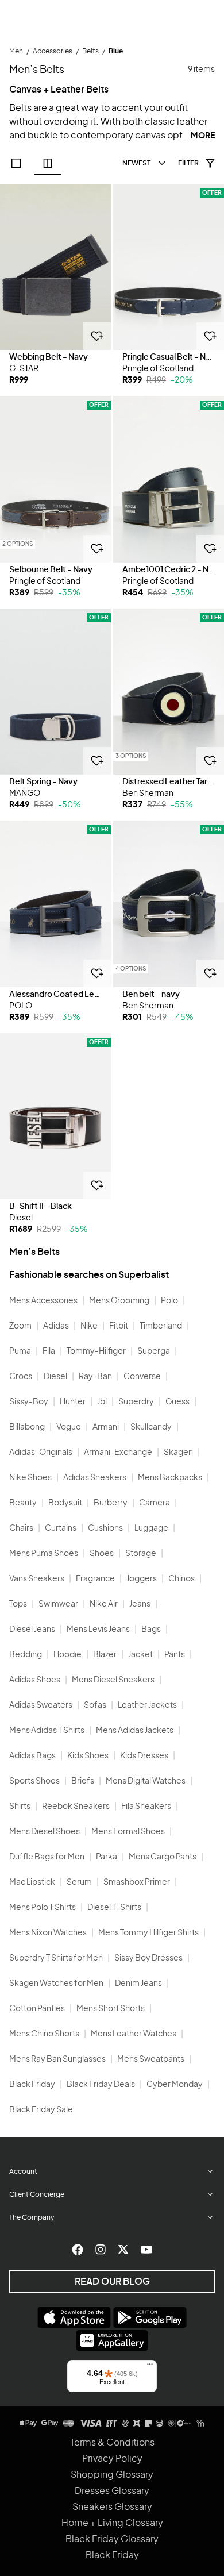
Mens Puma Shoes (44, 1554)
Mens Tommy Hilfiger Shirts (148, 1933)
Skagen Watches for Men (56, 1984)
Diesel (55, 1377)
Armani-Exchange (118, 1453)
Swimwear (58, 1604)
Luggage (151, 1528)
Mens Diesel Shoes (45, 1832)
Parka (107, 1857)
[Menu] (150, 2367)
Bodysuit (65, 1503)
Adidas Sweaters (41, 1705)
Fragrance (95, 1579)
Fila (49, 1351)
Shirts (20, 1807)
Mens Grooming (119, 1301)
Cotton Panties (37, 2009)
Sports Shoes (34, 1781)
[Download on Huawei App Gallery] (112, 2340)
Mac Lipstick (32, 1882)
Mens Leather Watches (134, 2034)
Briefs (83, 1781)
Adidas (56, 1326)
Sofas (95, 1705)
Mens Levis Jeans (98, 1630)
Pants (175, 1655)
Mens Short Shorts (111, 2009)
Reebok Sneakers (76, 1807)
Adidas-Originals (41, 1453)
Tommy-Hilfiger (96, 1351)
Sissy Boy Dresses (148, 1958)
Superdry (136, 1402)
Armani (106, 1427)
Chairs (21, 1528)
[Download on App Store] (74, 2317)
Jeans (140, 1604)
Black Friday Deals (101, 2085)
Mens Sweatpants (151, 2059)
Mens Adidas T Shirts (47, 1731)
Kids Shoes (88, 1756)
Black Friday (32, 2085)
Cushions (105, 1528)
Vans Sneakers (37, 1579)
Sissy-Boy (29, 1402)
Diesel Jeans (32, 1630)
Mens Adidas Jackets (135, 1731)
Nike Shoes (30, 1478)
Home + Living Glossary (112, 2523)
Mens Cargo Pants (163, 1857)
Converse (142, 1377)
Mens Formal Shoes (128, 1832)
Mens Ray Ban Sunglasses (57, 2059)
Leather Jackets (147, 1705)
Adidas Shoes (35, 1680)
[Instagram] (101, 2250)
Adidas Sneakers (95, 1478)
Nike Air (104, 1604)
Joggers (142, 1579)
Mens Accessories (43, 1301)
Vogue (69, 1427)
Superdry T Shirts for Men (56, 1958)
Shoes (102, 1554)
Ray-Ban (95, 1377)
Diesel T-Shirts (114, 1908)
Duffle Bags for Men (47, 1857)
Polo (169, 1301)
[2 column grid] (48, 163)
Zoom (20, 1326)
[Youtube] (146, 2250)
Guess (177, 1402)
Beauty (23, 1503)
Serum (79, 1882)
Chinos (181, 1579)
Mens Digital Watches (146, 1781)
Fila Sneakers (146, 1807)
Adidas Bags (32, 1756)
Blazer (105, 1655)
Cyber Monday (175, 2085)
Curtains (61, 1528)
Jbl (102, 1402)
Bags (151, 1630)
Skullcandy (151, 1427)
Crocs (21, 1377)
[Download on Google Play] (150, 2317)
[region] (55, 267)
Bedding (26, 1655)
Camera (155, 1503)
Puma (20, 1351)
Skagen (178, 1453)
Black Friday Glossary (112, 2539)
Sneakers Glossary (112, 2507)
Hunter (73, 1402)
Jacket (140, 1655)
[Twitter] (123, 2250)
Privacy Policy (112, 2459)
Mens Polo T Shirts (43, 1908)
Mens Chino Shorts (44, 2034)
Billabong (27, 1427)
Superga (154, 1351)
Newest (136, 163)
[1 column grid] (16, 163)
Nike (89, 1326)
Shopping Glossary (112, 2475)
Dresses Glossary (112, 2491)
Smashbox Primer (137, 1882)
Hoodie (67, 1655)
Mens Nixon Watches (48, 1933)
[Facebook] (78, 2250)
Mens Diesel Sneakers (113, 1680)
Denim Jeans (138, 1984)
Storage (141, 1554)
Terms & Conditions (112, 2443)
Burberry (111, 1503)
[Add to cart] (97, 336)
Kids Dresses (144, 1756)
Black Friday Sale (41, 2110)
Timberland (161, 1326)
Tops (18, 1604)
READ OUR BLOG (112, 2282)
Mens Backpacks (170, 1478)
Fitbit (119, 1326)
